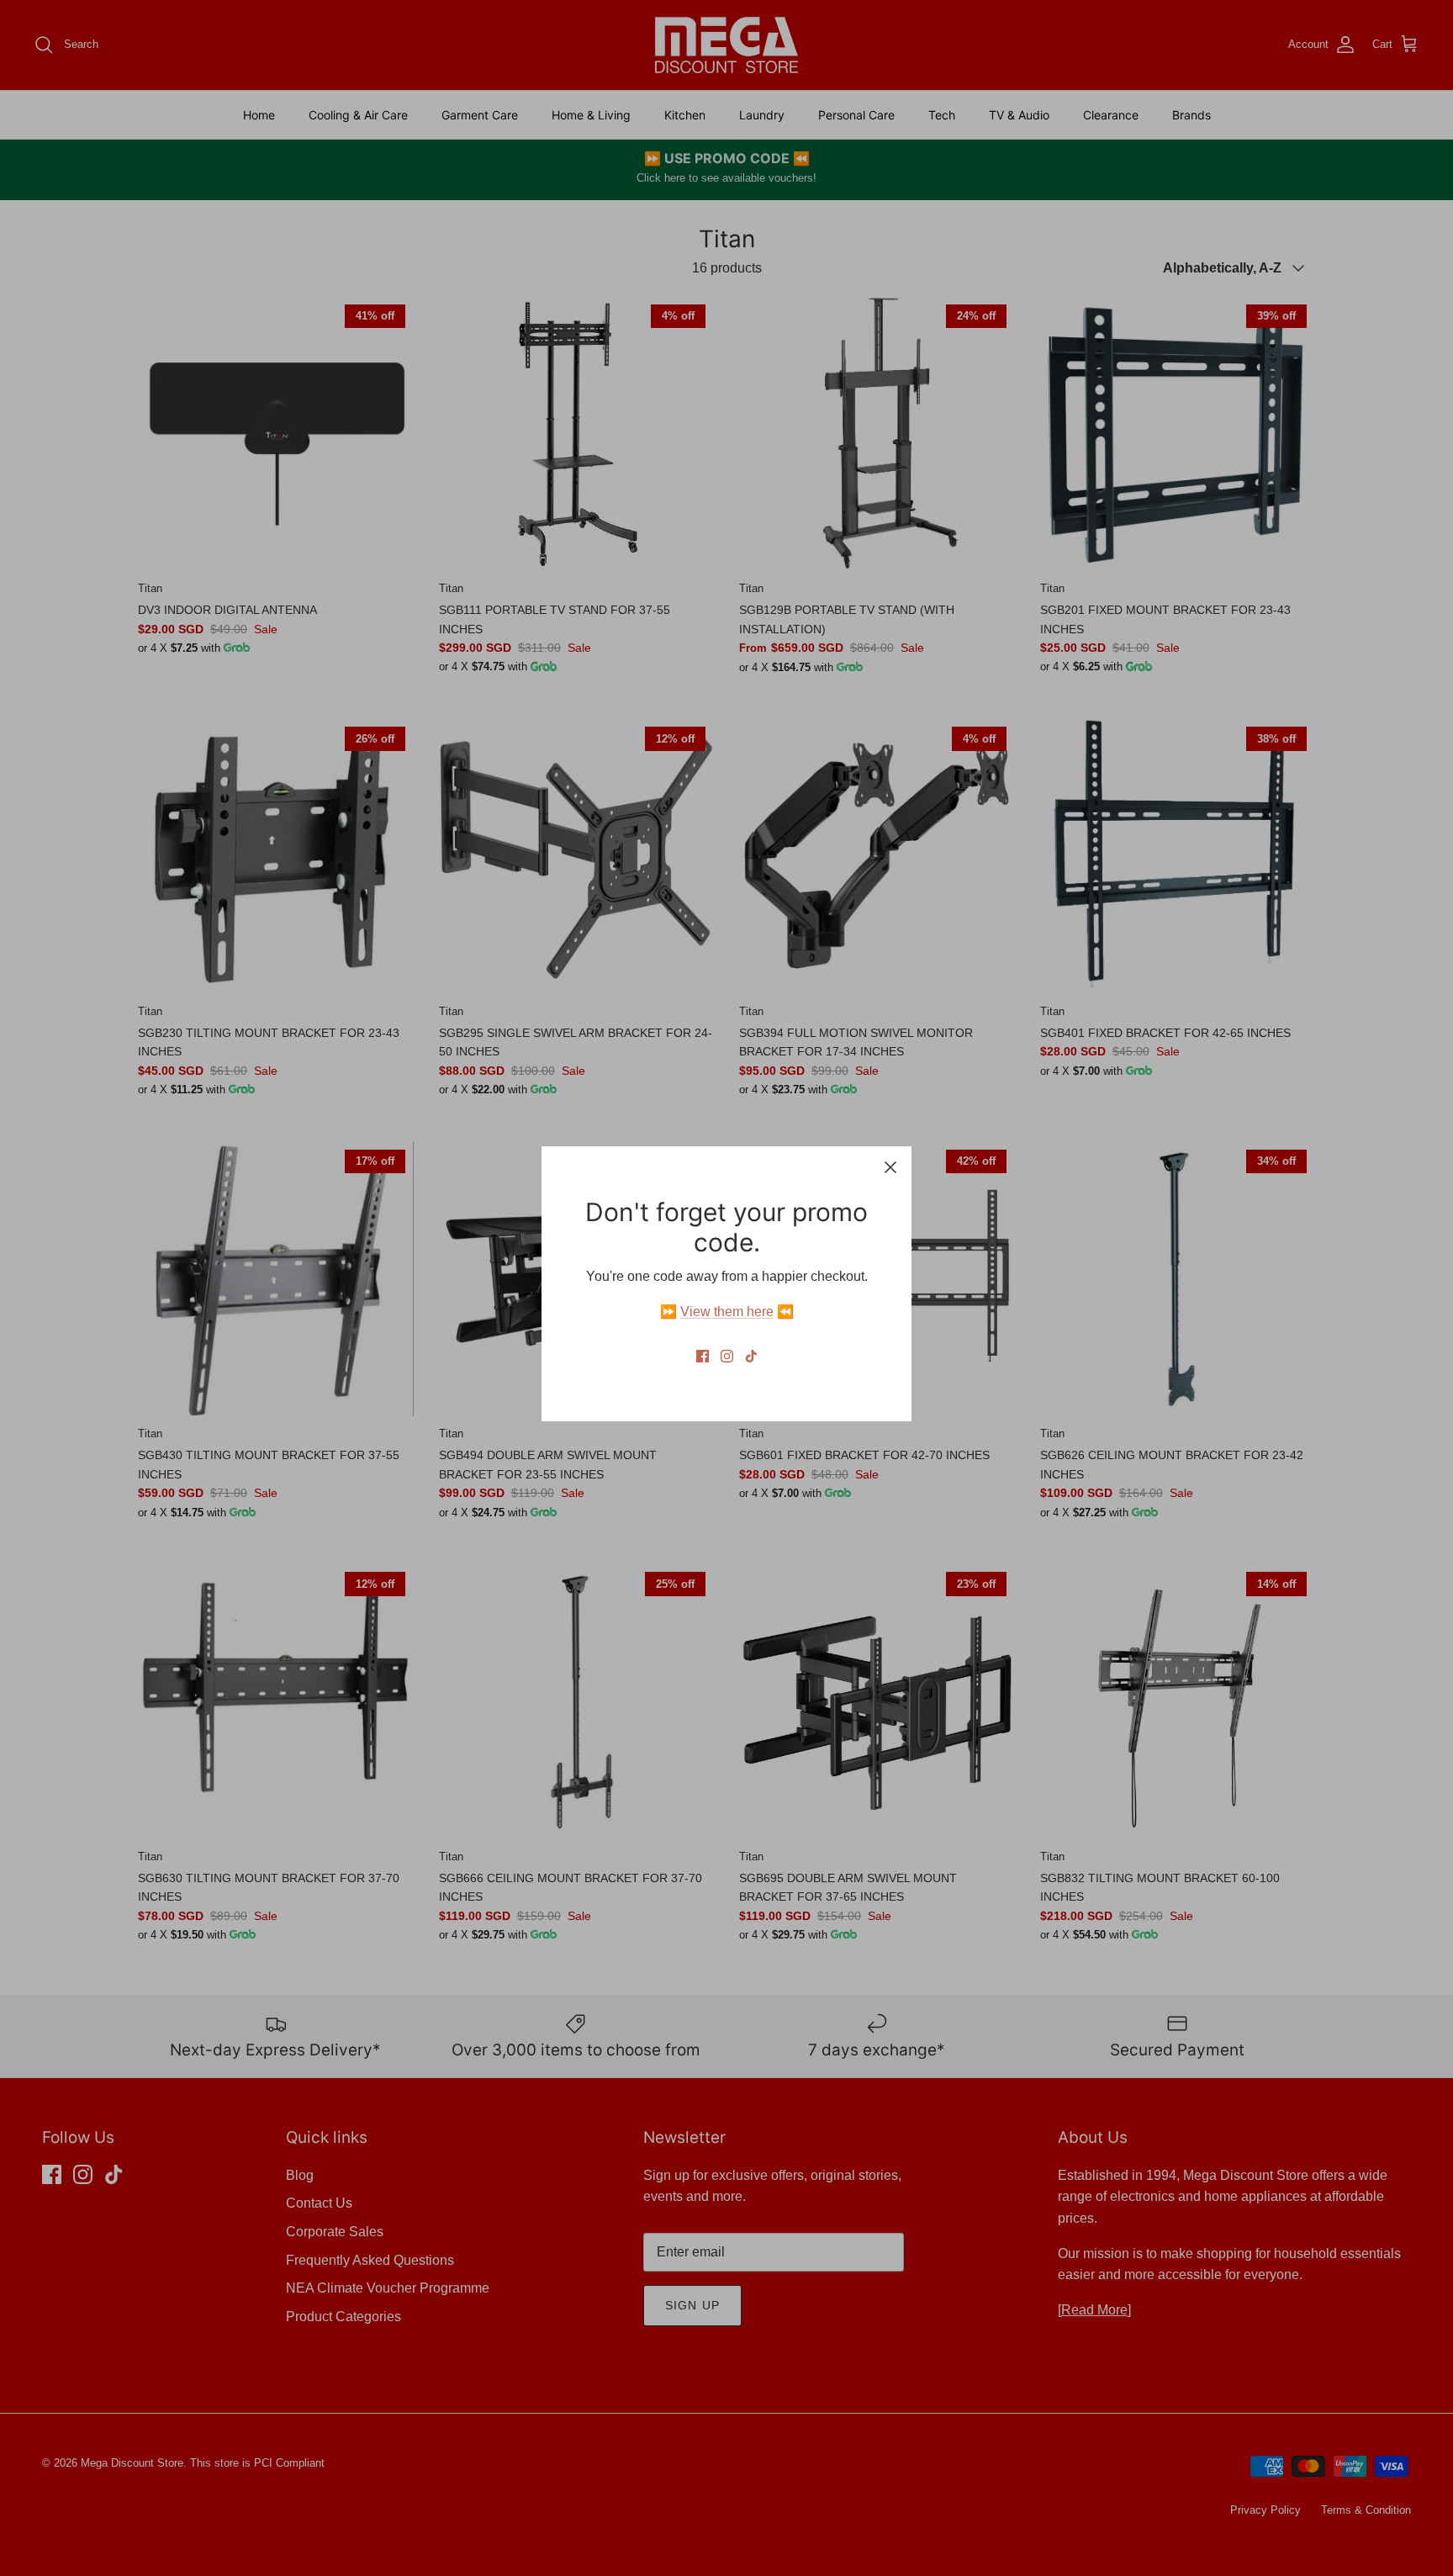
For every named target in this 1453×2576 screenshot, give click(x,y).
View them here (727, 1312)
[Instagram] (727, 1356)
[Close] (890, 1167)
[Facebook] (703, 1356)
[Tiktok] (751, 1356)
